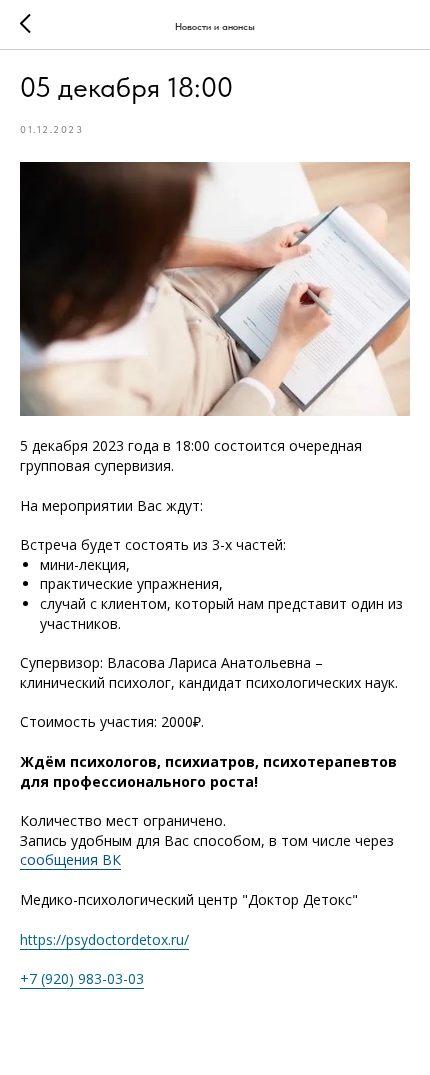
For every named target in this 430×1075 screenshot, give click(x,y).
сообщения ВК (70, 859)
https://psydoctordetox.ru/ (104, 939)
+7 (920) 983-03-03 (82, 978)
